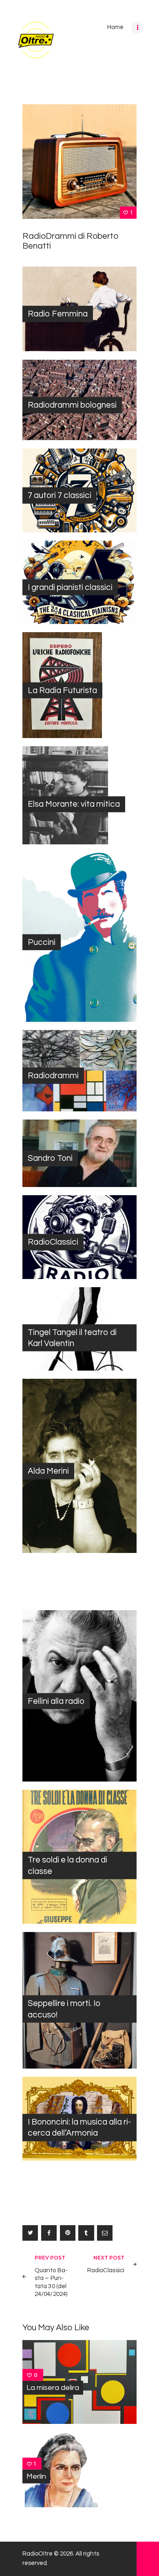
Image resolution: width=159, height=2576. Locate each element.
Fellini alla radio (56, 1701)
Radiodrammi (53, 1076)
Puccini (42, 942)
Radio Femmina (58, 314)
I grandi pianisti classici (70, 587)
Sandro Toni (50, 1158)
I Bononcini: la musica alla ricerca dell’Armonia (79, 2127)
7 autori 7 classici (60, 495)
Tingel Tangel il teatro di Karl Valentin (72, 1337)
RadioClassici (53, 1242)
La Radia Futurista (62, 690)
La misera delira (53, 2388)
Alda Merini (48, 1471)
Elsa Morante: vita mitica (74, 804)
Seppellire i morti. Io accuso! (64, 2009)
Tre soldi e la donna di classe (67, 1865)
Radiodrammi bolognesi (72, 405)
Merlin (36, 2476)
